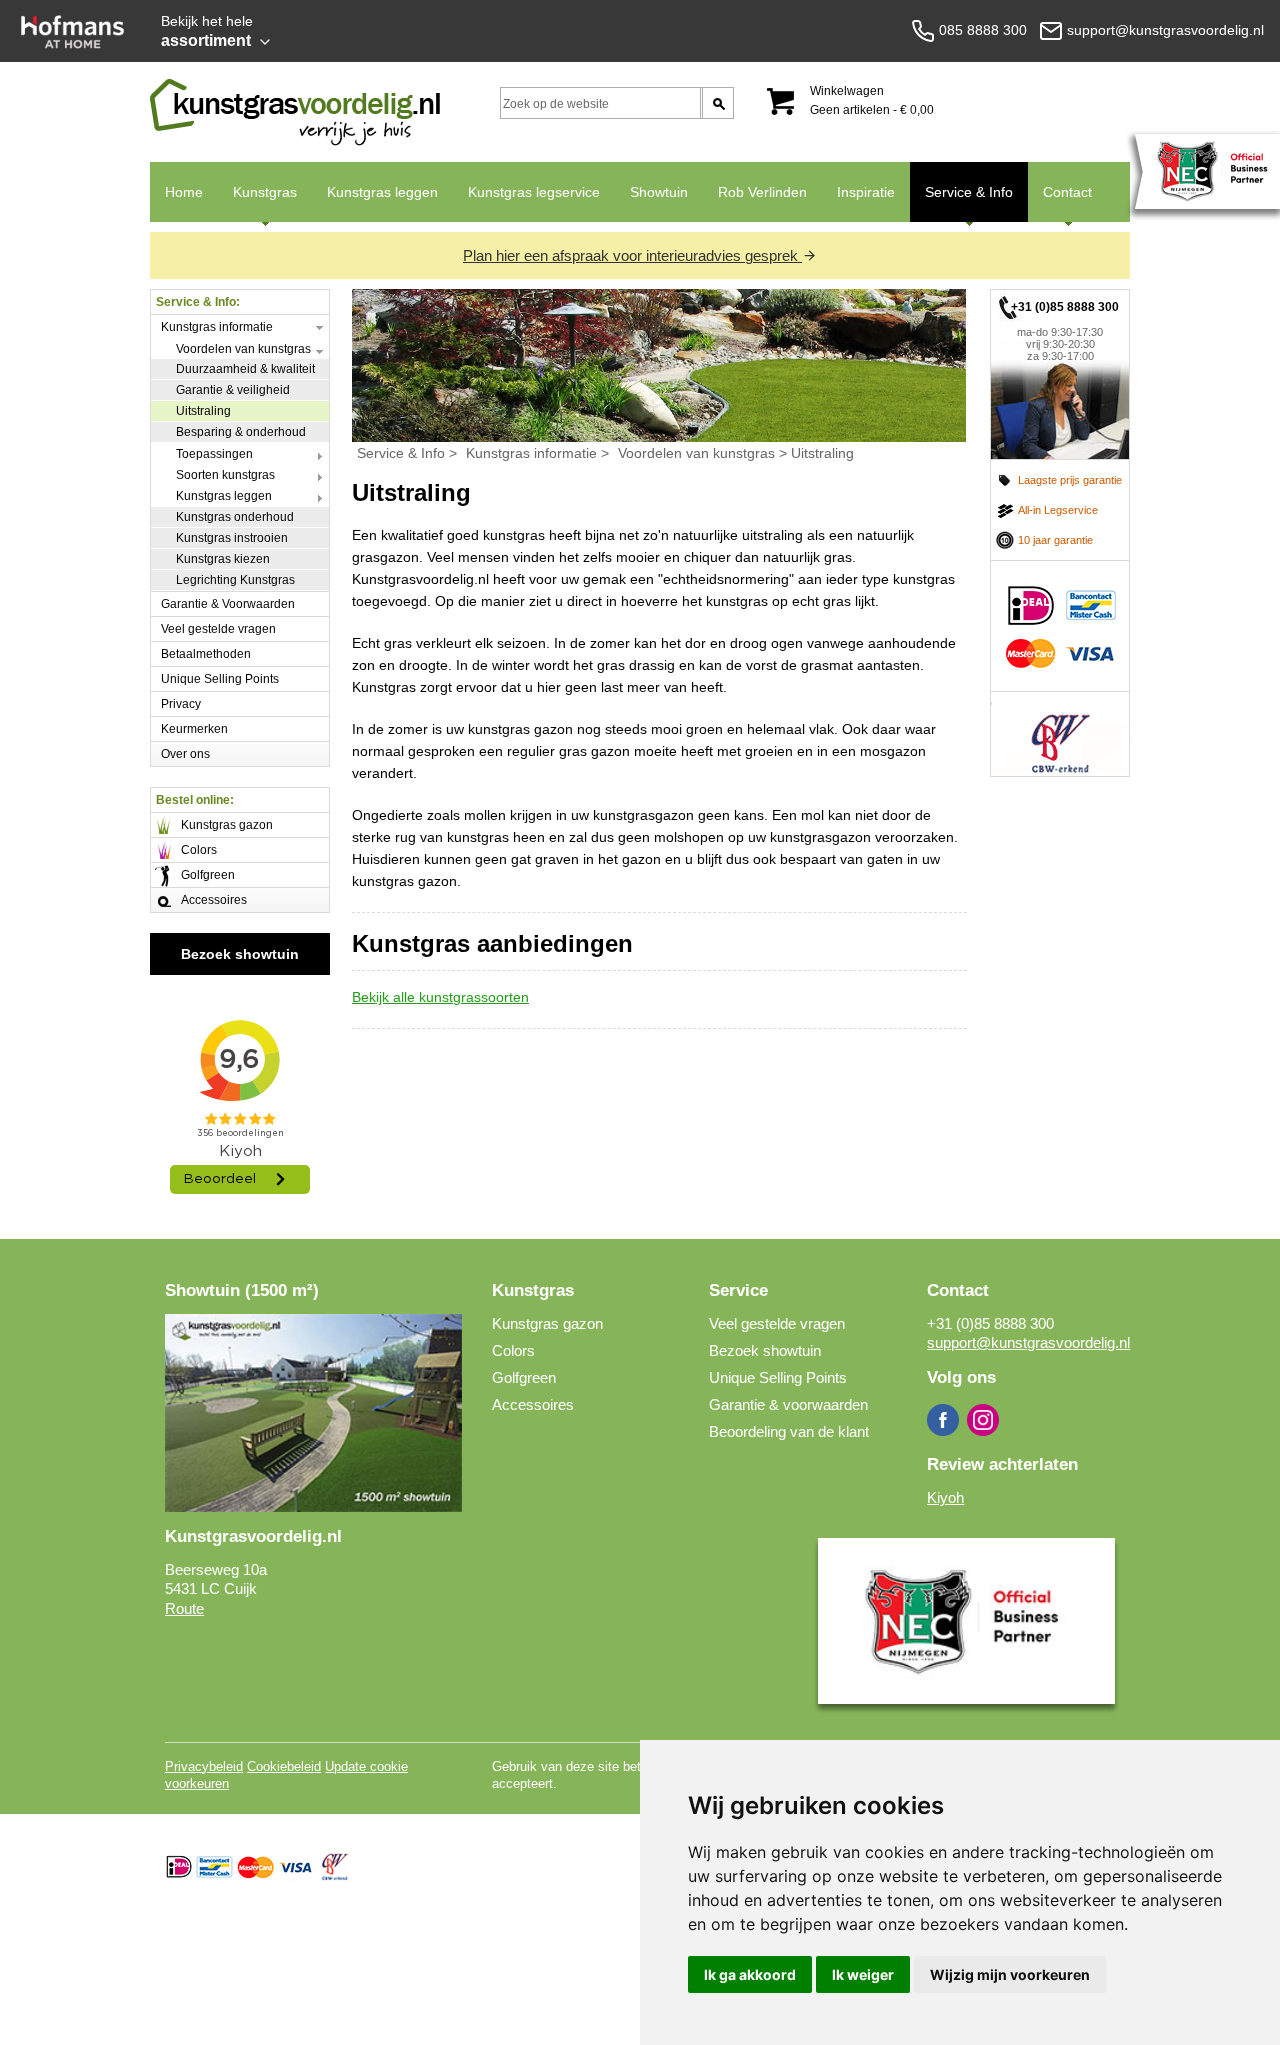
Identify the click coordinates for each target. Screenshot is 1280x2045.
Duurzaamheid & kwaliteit (245, 369)
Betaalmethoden (206, 654)
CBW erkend (1060, 734)
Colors (199, 850)
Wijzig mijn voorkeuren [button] (1010, 1974)
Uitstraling (203, 411)
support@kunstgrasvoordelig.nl (1028, 1342)
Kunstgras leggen (382, 192)
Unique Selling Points (220, 679)
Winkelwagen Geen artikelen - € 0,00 (872, 100)
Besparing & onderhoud (241, 432)
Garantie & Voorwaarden (228, 604)
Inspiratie (866, 192)
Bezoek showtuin (240, 954)
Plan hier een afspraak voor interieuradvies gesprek (632, 255)
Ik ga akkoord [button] (750, 1974)
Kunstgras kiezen (223, 559)
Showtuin (659, 192)
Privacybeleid (204, 1766)
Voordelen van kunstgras (243, 349)
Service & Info (961, 203)
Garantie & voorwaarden (788, 1404)
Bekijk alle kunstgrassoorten (440, 997)
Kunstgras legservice (534, 192)
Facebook (943, 1420)
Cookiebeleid (284, 1766)
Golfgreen (208, 875)
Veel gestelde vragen (218, 629)
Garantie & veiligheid (233, 390)
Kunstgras (257, 203)
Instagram (983, 1420)
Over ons (185, 754)
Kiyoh (945, 1497)
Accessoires (214, 900)
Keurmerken (194, 729)
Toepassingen (214, 454)
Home (184, 192)
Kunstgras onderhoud (235, 517)
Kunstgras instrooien (232, 538)
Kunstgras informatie (217, 327)
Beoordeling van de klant (789, 1431)
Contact (1060, 203)
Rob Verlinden (762, 192)
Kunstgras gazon (227, 825)
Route (184, 1608)
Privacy (181, 704)
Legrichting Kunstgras (235, 580)
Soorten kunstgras (225, 475)
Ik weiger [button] (863, 1974)
